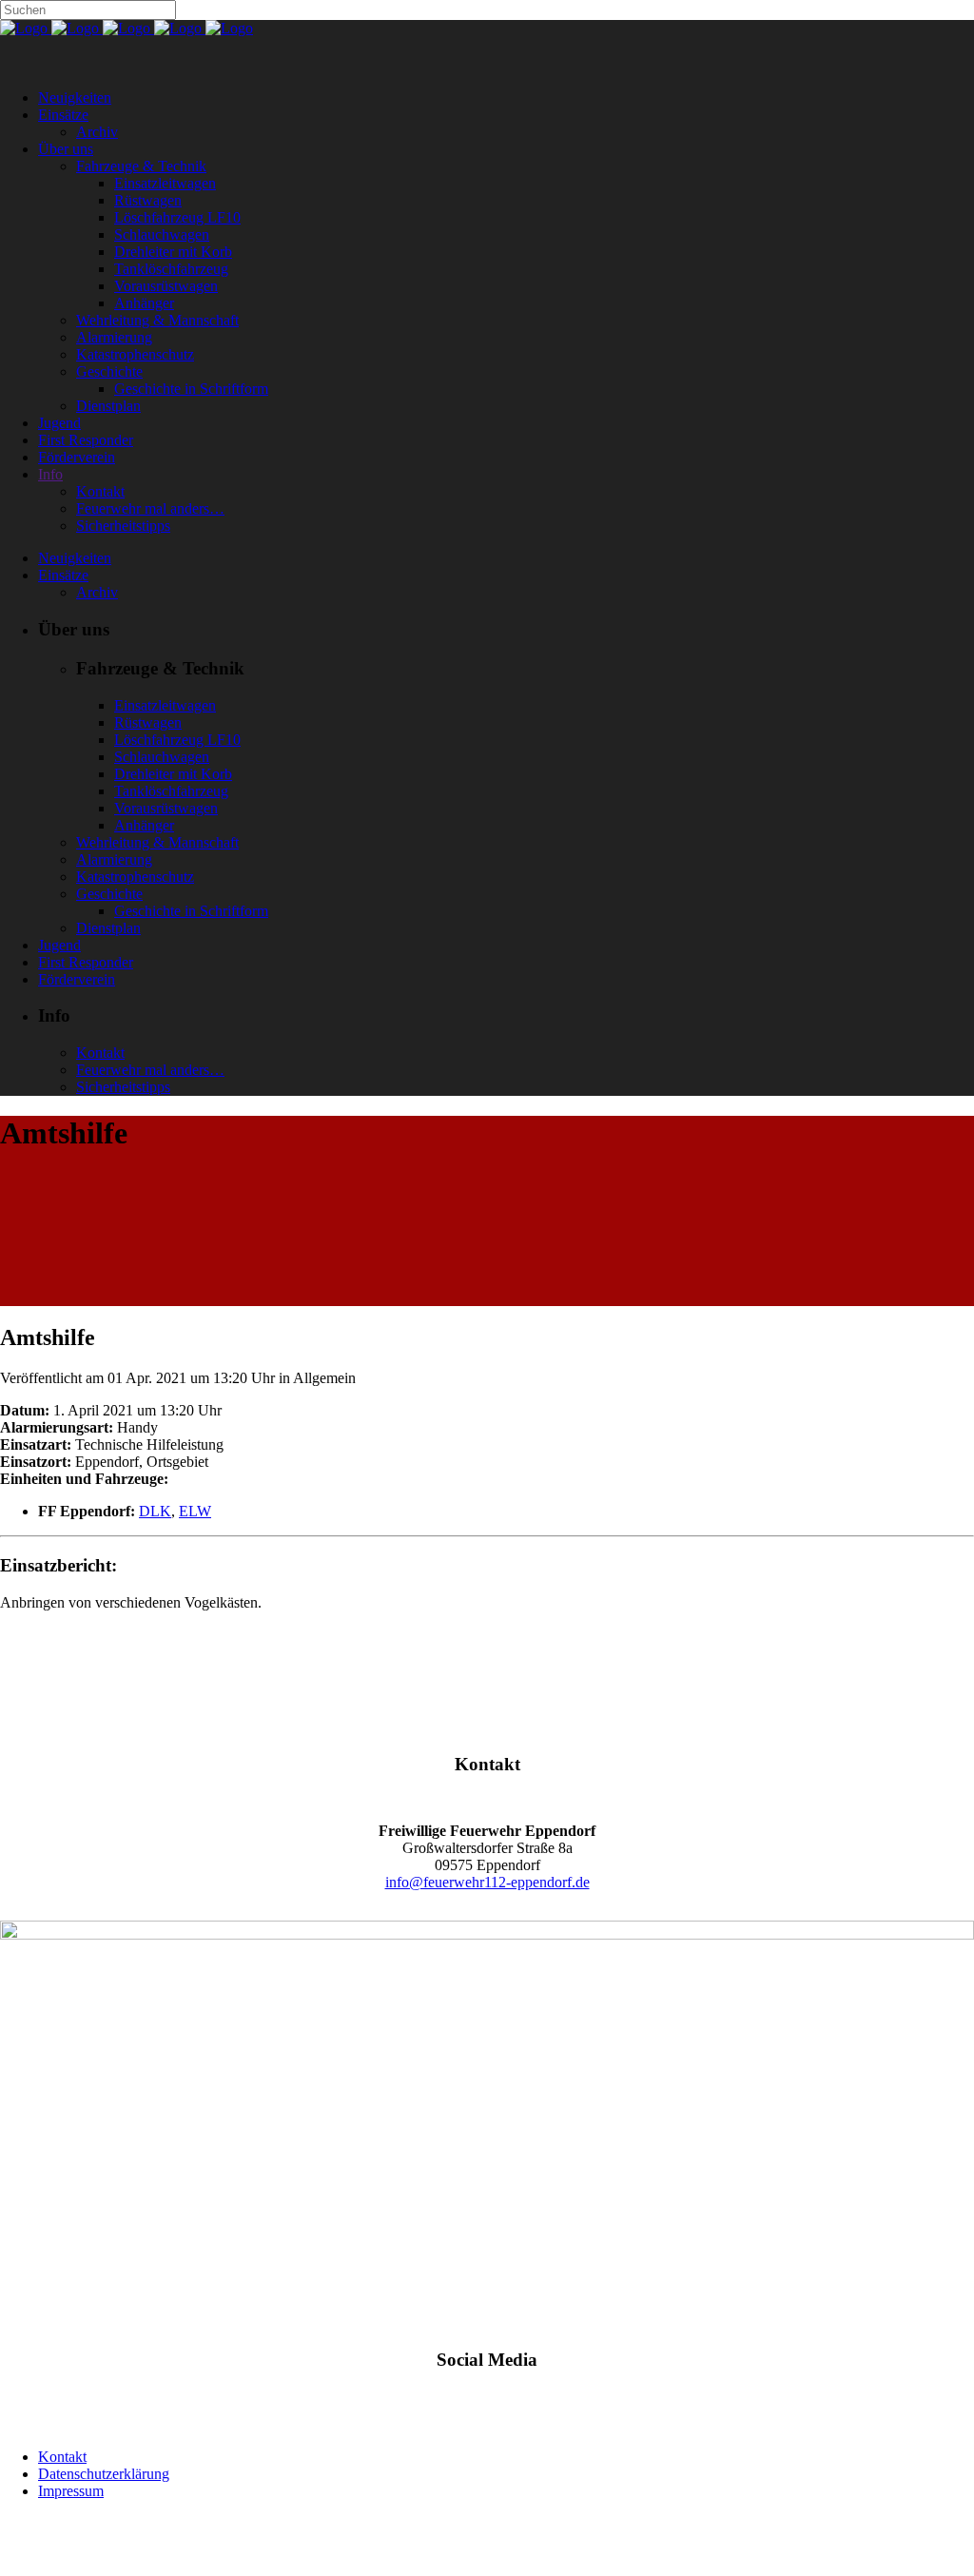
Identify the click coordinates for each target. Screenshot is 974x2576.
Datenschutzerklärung (104, 2474)
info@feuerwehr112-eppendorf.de (487, 1882)
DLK (155, 1511)
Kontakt (62, 2457)
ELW (195, 1511)
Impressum (71, 2491)
